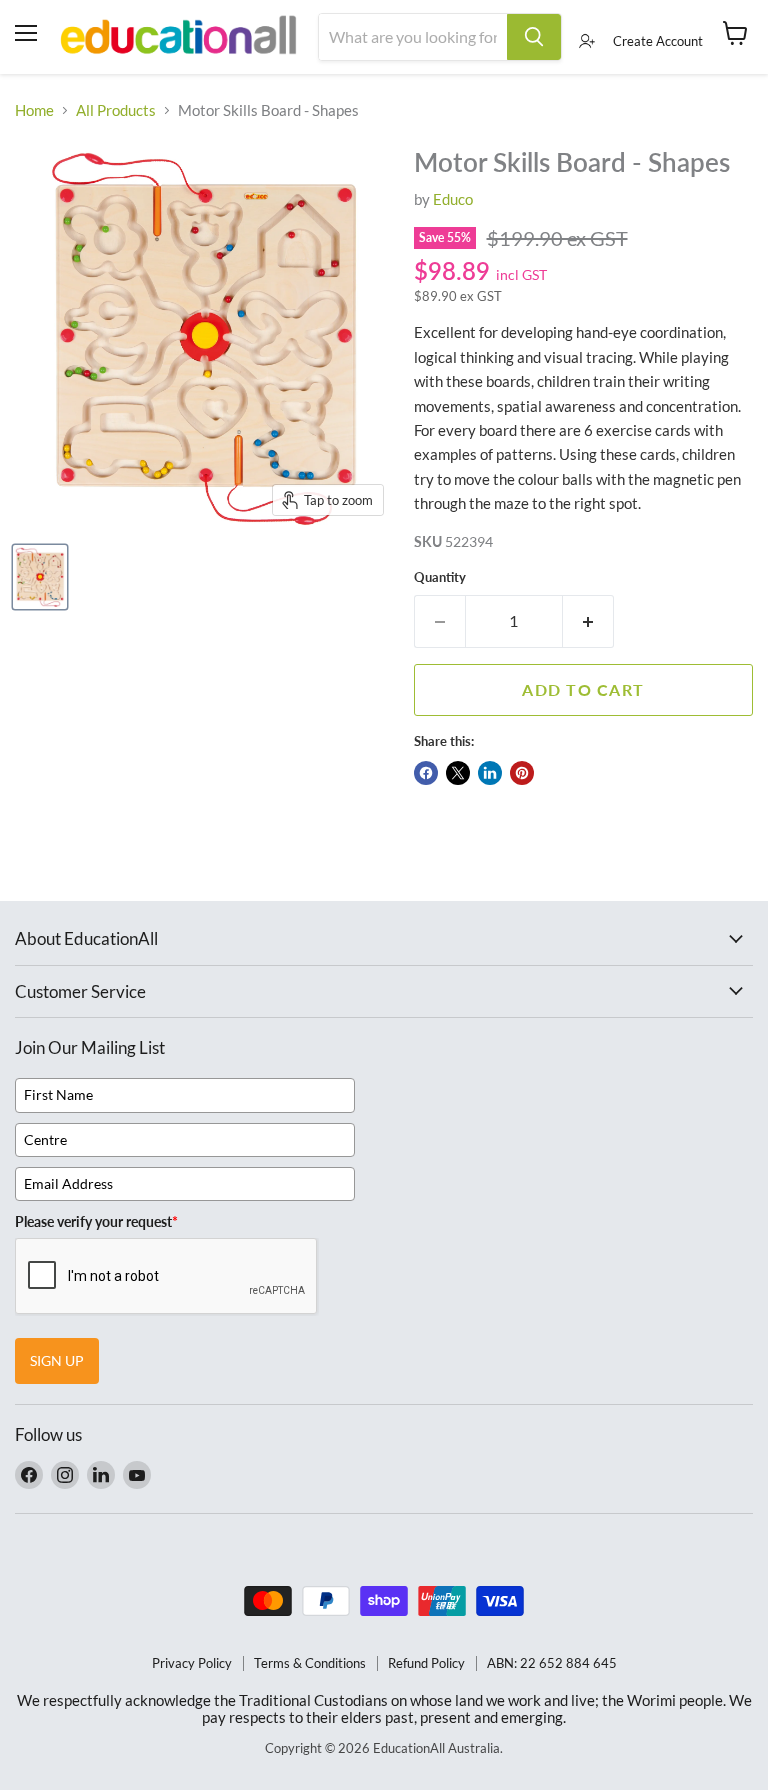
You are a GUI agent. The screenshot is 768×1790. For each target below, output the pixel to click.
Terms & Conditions (310, 1663)
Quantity (440, 577)
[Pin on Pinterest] (522, 773)
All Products (116, 110)
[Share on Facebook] (426, 773)
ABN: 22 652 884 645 (552, 1663)
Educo (453, 199)
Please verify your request (96, 1221)
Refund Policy (426, 1663)
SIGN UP (57, 1360)
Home (34, 110)
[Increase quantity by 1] (588, 621)
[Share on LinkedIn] (490, 773)
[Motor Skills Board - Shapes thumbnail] (40, 577)
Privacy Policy (192, 1663)
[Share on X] (458, 773)
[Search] (534, 37)
